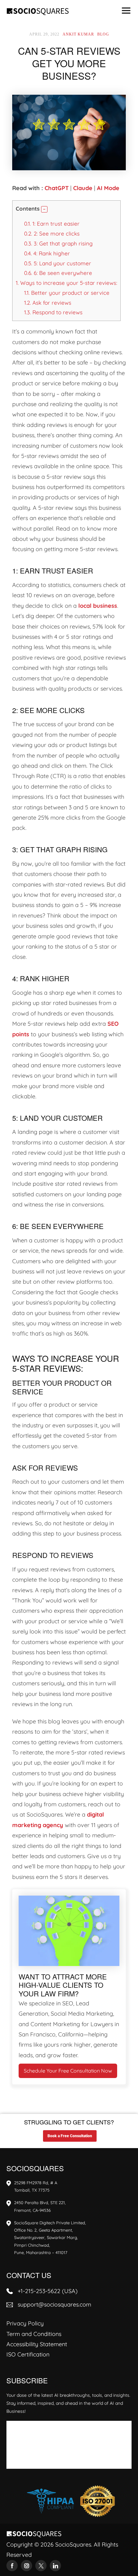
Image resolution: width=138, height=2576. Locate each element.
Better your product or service (67, 293)
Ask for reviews (48, 303)
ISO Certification (28, 2354)
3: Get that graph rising (58, 243)
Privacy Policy (25, 2323)
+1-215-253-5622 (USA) (48, 2291)
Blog (103, 34)
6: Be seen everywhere (58, 273)
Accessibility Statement (37, 2344)
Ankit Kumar (78, 34)
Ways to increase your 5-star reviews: (66, 283)
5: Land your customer (58, 263)
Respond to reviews (53, 312)
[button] (44, 209)
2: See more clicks (52, 233)
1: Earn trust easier (52, 224)
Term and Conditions (34, 2334)
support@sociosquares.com (54, 2304)
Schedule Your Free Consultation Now (68, 2071)
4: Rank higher (47, 253)
